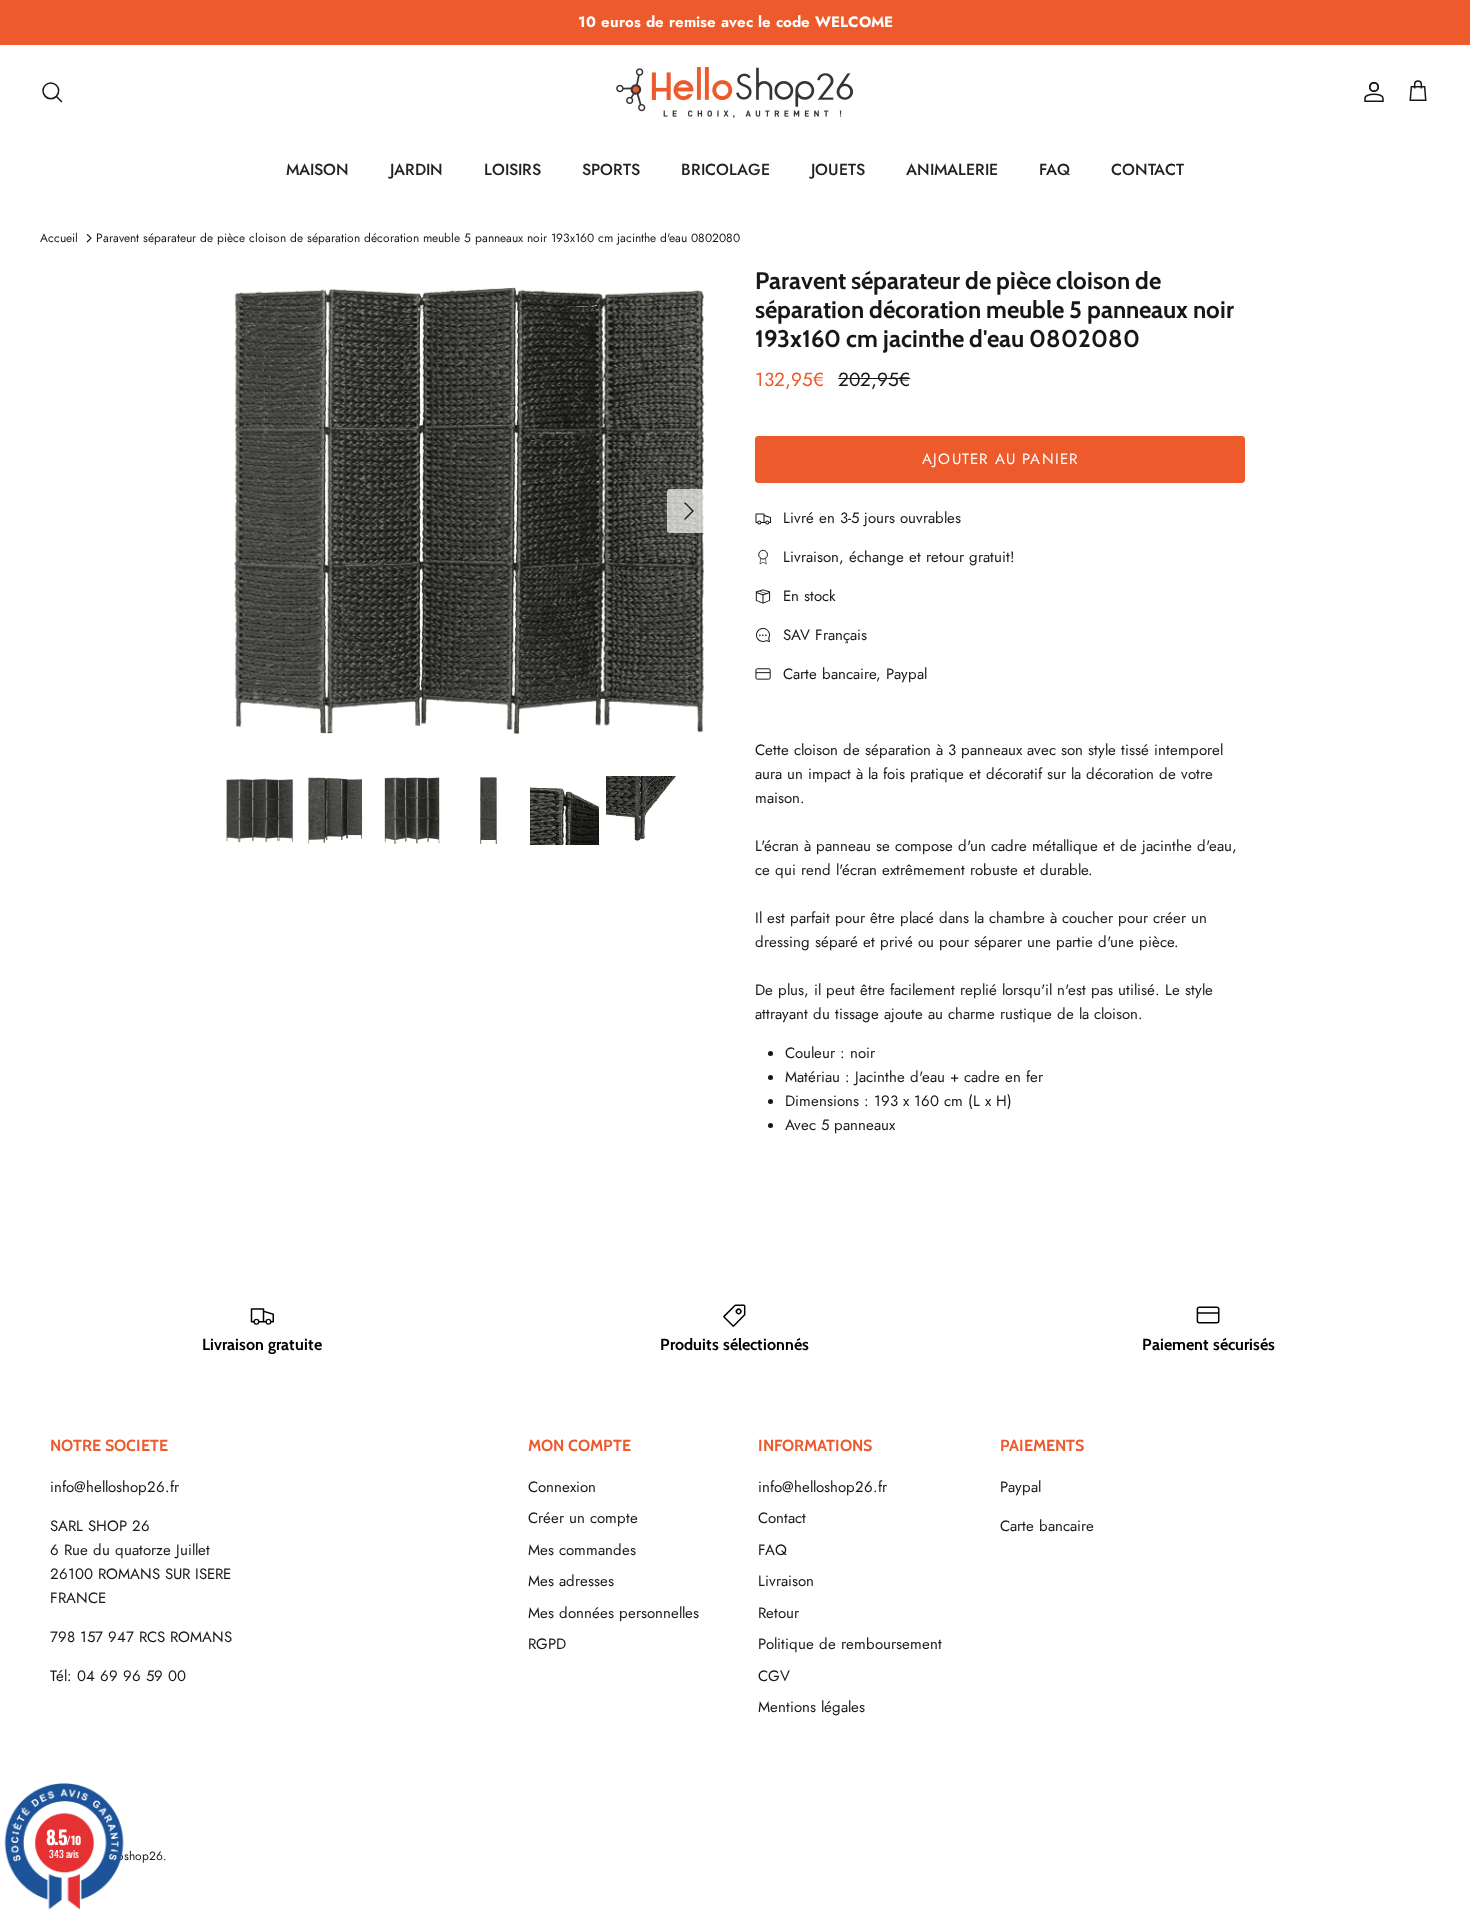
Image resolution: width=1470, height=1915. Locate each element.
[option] (468, 510)
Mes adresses (571, 1581)
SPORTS (611, 169)
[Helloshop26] (735, 92)
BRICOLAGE (725, 169)
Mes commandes (582, 1550)
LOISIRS (512, 169)
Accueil (59, 238)
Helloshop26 (129, 1856)
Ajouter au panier (1000, 459)
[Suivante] (689, 511)
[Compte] (1370, 92)
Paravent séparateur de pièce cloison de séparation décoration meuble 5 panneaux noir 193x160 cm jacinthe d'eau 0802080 (418, 238)
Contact (782, 1518)
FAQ (1054, 169)
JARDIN (416, 169)
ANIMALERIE (952, 169)
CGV (774, 1676)
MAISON (317, 169)
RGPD (547, 1644)
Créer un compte (583, 1518)
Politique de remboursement (850, 1644)
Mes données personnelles (613, 1613)
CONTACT (1147, 169)
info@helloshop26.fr (114, 1487)
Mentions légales (811, 1707)
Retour (778, 1613)
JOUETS (838, 169)
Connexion (562, 1487)
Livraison (786, 1581)
